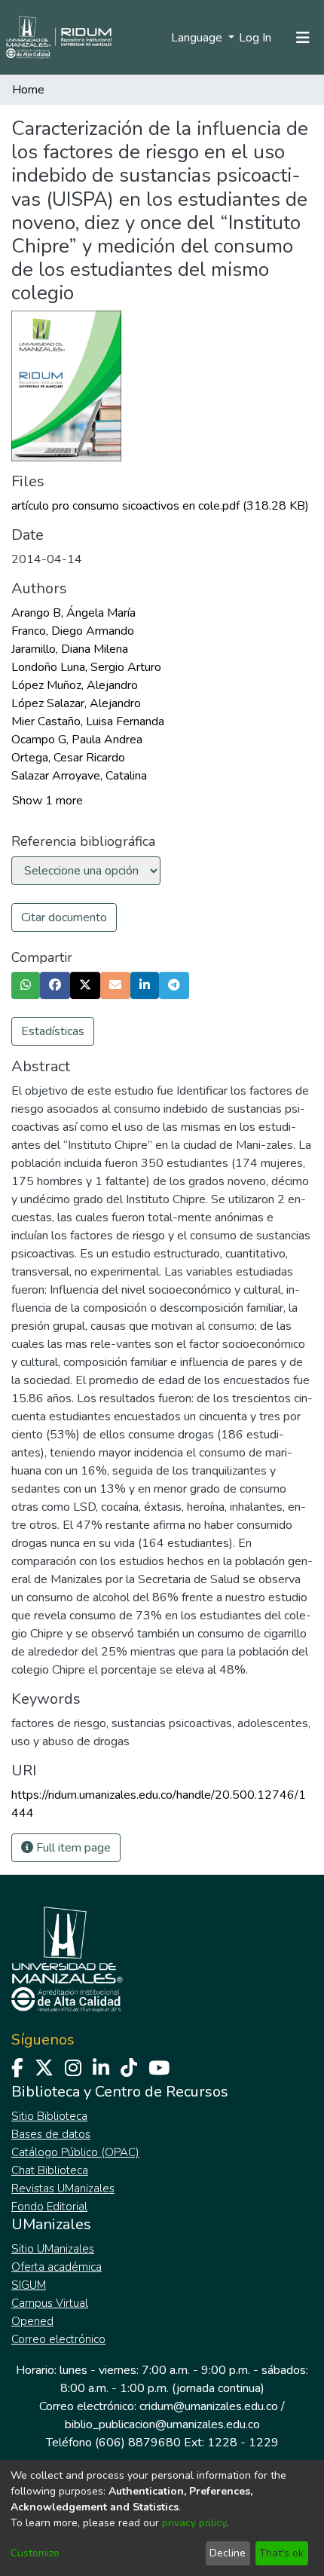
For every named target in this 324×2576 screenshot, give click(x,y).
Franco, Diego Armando (73, 631)
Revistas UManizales (63, 2189)
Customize (35, 2553)
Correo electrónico (58, 2339)
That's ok (281, 2553)
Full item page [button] (72, 1848)
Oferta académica (57, 2267)
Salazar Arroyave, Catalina (79, 776)
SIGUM (29, 2285)
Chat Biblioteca (50, 2170)
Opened (32, 2321)
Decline (228, 2553)
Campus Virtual (50, 2303)
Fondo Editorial (49, 2207)
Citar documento (64, 917)
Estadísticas (53, 1031)
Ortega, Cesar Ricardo (68, 758)
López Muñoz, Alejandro (75, 685)
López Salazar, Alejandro (76, 703)
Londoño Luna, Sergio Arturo (86, 667)
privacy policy (194, 2523)
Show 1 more (47, 801)
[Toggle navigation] (303, 38)
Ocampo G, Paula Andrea (77, 740)
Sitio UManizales (53, 2249)
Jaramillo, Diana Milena (70, 649)
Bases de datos (51, 2134)
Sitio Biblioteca (49, 2116)
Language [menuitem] (198, 38)
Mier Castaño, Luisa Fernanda (88, 721)
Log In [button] (256, 38)
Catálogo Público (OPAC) (75, 2152)
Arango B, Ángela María (73, 613)
